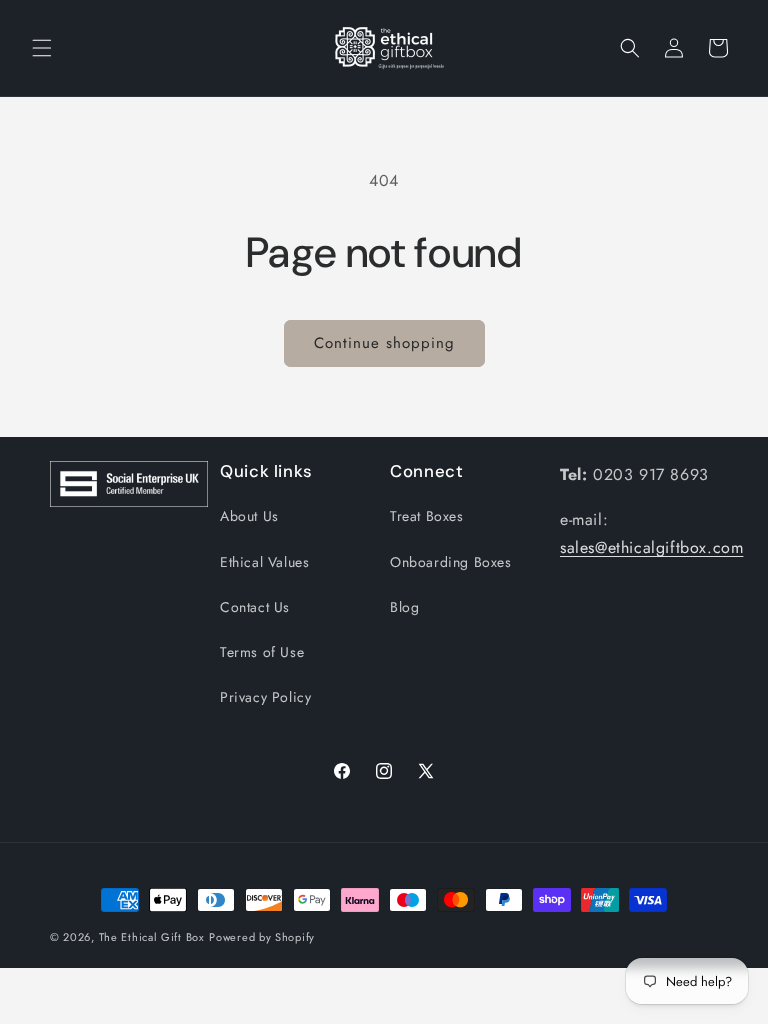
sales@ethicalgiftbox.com (651, 547)
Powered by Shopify (262, 937)
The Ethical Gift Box (152, 937)
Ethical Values (264, 562)
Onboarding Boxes (451, 562)
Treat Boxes (427, 516)
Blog (404, 607)
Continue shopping (384, 343)
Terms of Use (262, 652)
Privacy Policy (265, 697)
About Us (249, 516)
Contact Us (255, 607)
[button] (42, 48)
